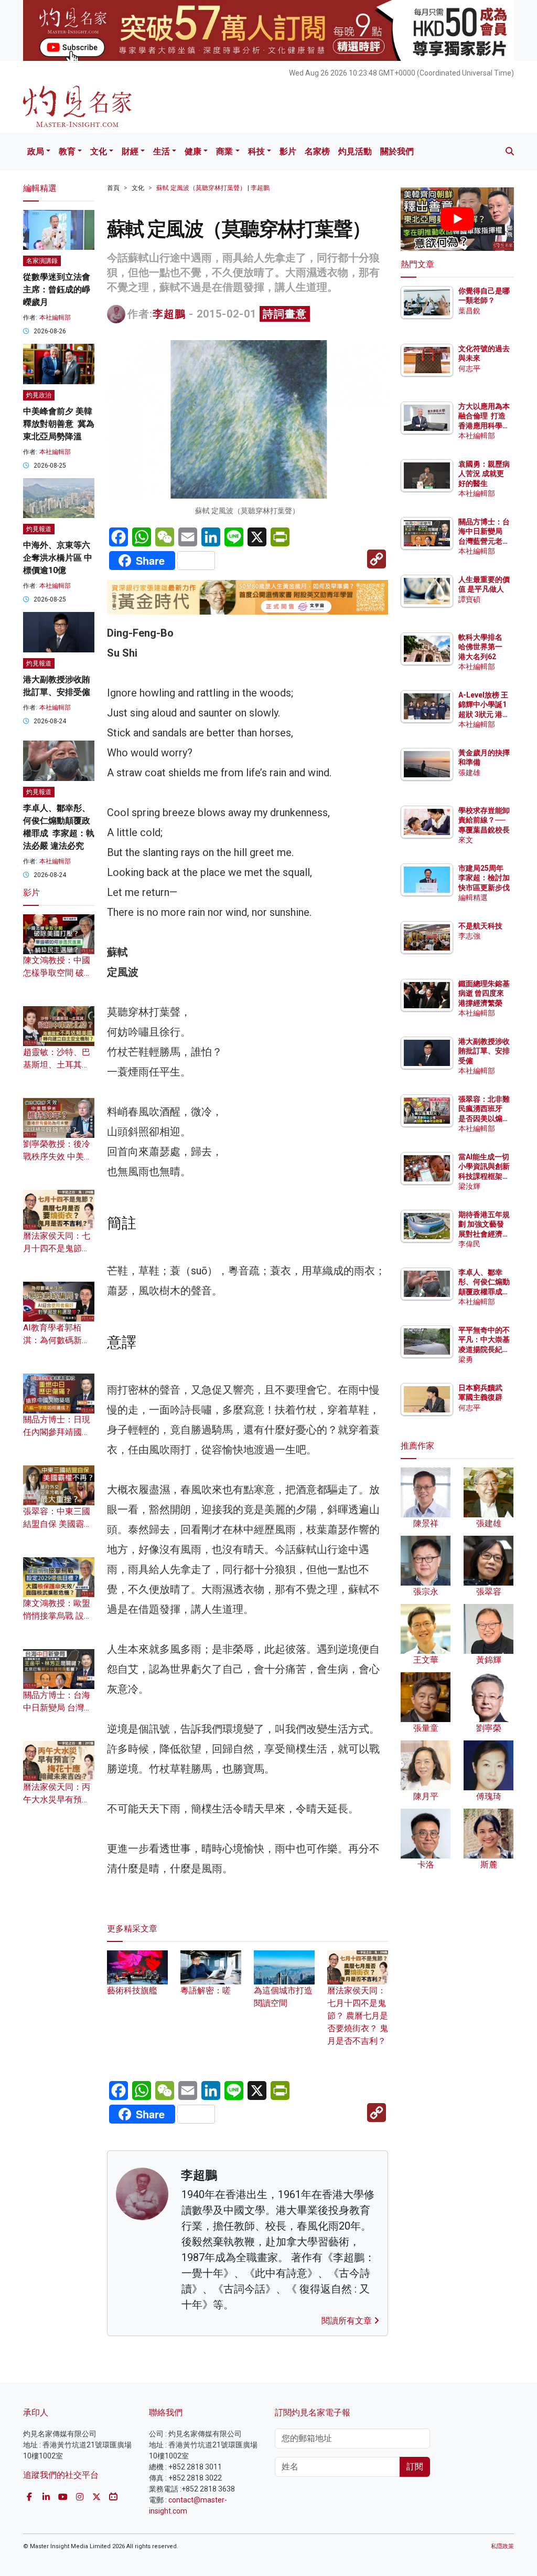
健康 (193, 151)
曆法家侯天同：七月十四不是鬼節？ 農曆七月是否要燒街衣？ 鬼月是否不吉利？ (358, 2016)
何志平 (469, 368)
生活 (162, 151)
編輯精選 (473, 898)
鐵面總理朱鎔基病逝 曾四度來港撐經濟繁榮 (484, 993)
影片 (288, 151)
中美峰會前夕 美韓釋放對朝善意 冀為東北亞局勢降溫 (59, 424)
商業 (224, 151)
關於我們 (397, 151)
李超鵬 (169, 314)
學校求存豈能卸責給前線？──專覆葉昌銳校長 (484, 820)
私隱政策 (502, 2546)
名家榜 (317, 151)
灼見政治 (39, 395)
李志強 (469, 936)
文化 (99, 151)
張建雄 (469, 773)
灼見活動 (355, 151)
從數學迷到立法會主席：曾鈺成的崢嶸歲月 (57, 289)
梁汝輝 (469, 1186)
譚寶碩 (469, 599)
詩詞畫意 (285, 314)
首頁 (113, 188)
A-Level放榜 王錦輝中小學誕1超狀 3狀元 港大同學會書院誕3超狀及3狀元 (484, 714)
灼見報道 (39, 529)
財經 (130, 151)
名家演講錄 (42, 261)
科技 (256, 151)
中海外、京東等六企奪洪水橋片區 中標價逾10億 (58, 558)
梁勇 (466, 1359)
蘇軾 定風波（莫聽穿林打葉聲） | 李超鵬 (213, 188)
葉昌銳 (469, 311)
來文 (466, 840)
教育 (67, 151)
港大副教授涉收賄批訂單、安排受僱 (484, 1051)
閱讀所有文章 (348, 2321)
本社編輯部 (55, 318)
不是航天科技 (480, 926)
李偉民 (469, 1244)
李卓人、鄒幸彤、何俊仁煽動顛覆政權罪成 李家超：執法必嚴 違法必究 (484, 1291)
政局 (36, 151)
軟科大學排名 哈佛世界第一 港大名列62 (480, 647)
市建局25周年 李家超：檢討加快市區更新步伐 (484, 878)
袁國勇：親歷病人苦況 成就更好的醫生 (484, 473)
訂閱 (415, 2467)
